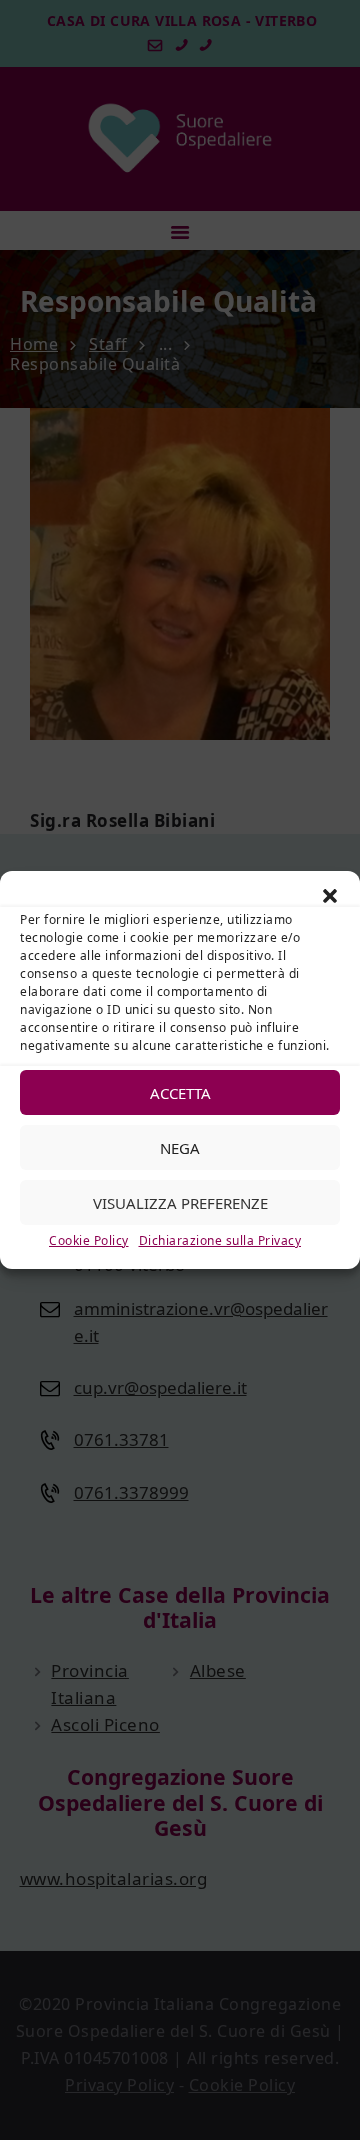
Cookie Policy (89, 1240)
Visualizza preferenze (180, 1202)
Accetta (180, 1092)
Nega (180, 1147)
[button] (330, 896)
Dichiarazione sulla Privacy (220, 1240)
